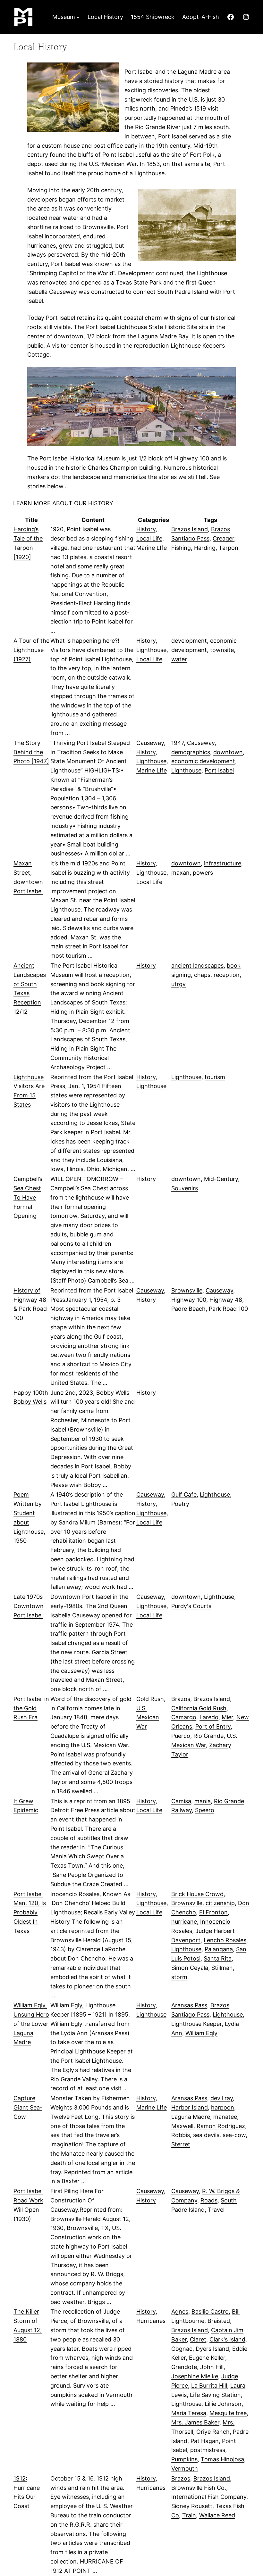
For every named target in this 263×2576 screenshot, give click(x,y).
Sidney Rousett (192, 2506)
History (146, 529)
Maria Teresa (189, 2413)
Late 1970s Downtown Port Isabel (29, 1606)
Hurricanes (151, 2321)
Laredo (209, 1717)
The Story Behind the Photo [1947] (31, 752)
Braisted (219, 2321)
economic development (203, 761)
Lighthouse (151, 650)
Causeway (150, 743)
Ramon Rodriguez (221, 2126)
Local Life (149, 538)
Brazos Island (190, 529)
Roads (209, 2200)
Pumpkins (184, 2459)
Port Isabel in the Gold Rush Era (31, 1708)
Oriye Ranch (213, 2432)
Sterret (181, 2144)
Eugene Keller (207, 2358)
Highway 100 (189, 1300)
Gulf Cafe (184, 1494)
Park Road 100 (228, 1309)
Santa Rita (218, 1958)
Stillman (222, 1968)
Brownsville (187, 1290)
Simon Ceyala (190, 1968)
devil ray (222, 2098)
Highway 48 (226, 1300)
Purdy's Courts (191, 1606)
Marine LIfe (152, 548)
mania (203, 1801)
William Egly (201, 2033)
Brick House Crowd (197, 1894)
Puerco (181, 1736)
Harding (205, 548)
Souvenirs (185, 1188)
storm (179, 1977)
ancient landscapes (197, 966)
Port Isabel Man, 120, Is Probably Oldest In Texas (30, 1912)
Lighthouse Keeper (196, 2024)
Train (189, 2515)
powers (203, 873)
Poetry (180, 1504)
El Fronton (213, 1912)
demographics (191, 752)
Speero (205, 1810)
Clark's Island (227, 2339)
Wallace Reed (217, 2515)
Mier (227, 1717)
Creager (223, 538)
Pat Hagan (205, 2441)
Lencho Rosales (225, 1940)
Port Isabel (219, 770)
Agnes (180, 2312)
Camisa (181, 1801)
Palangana (219, 1949)
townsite (222, 650)
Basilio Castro (210, 2312)
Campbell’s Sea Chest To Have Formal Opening (28, 1197)
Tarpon (229, 548)
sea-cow (234, 2135)
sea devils (206, 2135)
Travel (216, 2210)
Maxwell (182, 2126)
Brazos (181, 1699)
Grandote (184, 2367)
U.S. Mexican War (148, 1717)
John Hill (212, 2367)
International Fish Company (209, 2497)
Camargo (184, 1717)
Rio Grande (208, 1736)
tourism (215, 1077)
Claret (198, 2339)
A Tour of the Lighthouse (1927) (31, 650)
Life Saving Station (215, 2395)
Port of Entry (213, 1726)
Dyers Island (212, 2349)
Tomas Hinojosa (222, 2459)
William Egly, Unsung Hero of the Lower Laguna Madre (31, 2024)
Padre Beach (188, 1309)
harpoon (223, 2107)
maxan (180, 873)
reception (227, 975)
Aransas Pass (189, 2005)
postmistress (208, 2450)
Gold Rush (150, 1699)
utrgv (178, 984)
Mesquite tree (228, 2413)
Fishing (181, 548)
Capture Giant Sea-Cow (28, 2107)
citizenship (220, 1903)
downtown (228, 752)
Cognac (182, 2349)
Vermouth (185, 2469)
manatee (225, 2117)
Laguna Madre (191, 2117)
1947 (178, 743)
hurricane (184, 1922)
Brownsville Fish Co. (199, 2488)
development (189, 641)
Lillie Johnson (223, 2404)
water (179, 659)
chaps (202, 975)
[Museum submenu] (78, 17)
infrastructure (223, 863)
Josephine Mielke (195, 2376)
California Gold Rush (199, 1708)
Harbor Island (190, 2107)
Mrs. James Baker (195, 2422)
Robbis (181, 2135)
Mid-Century (221, 1179)
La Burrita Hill (209, 2386)
